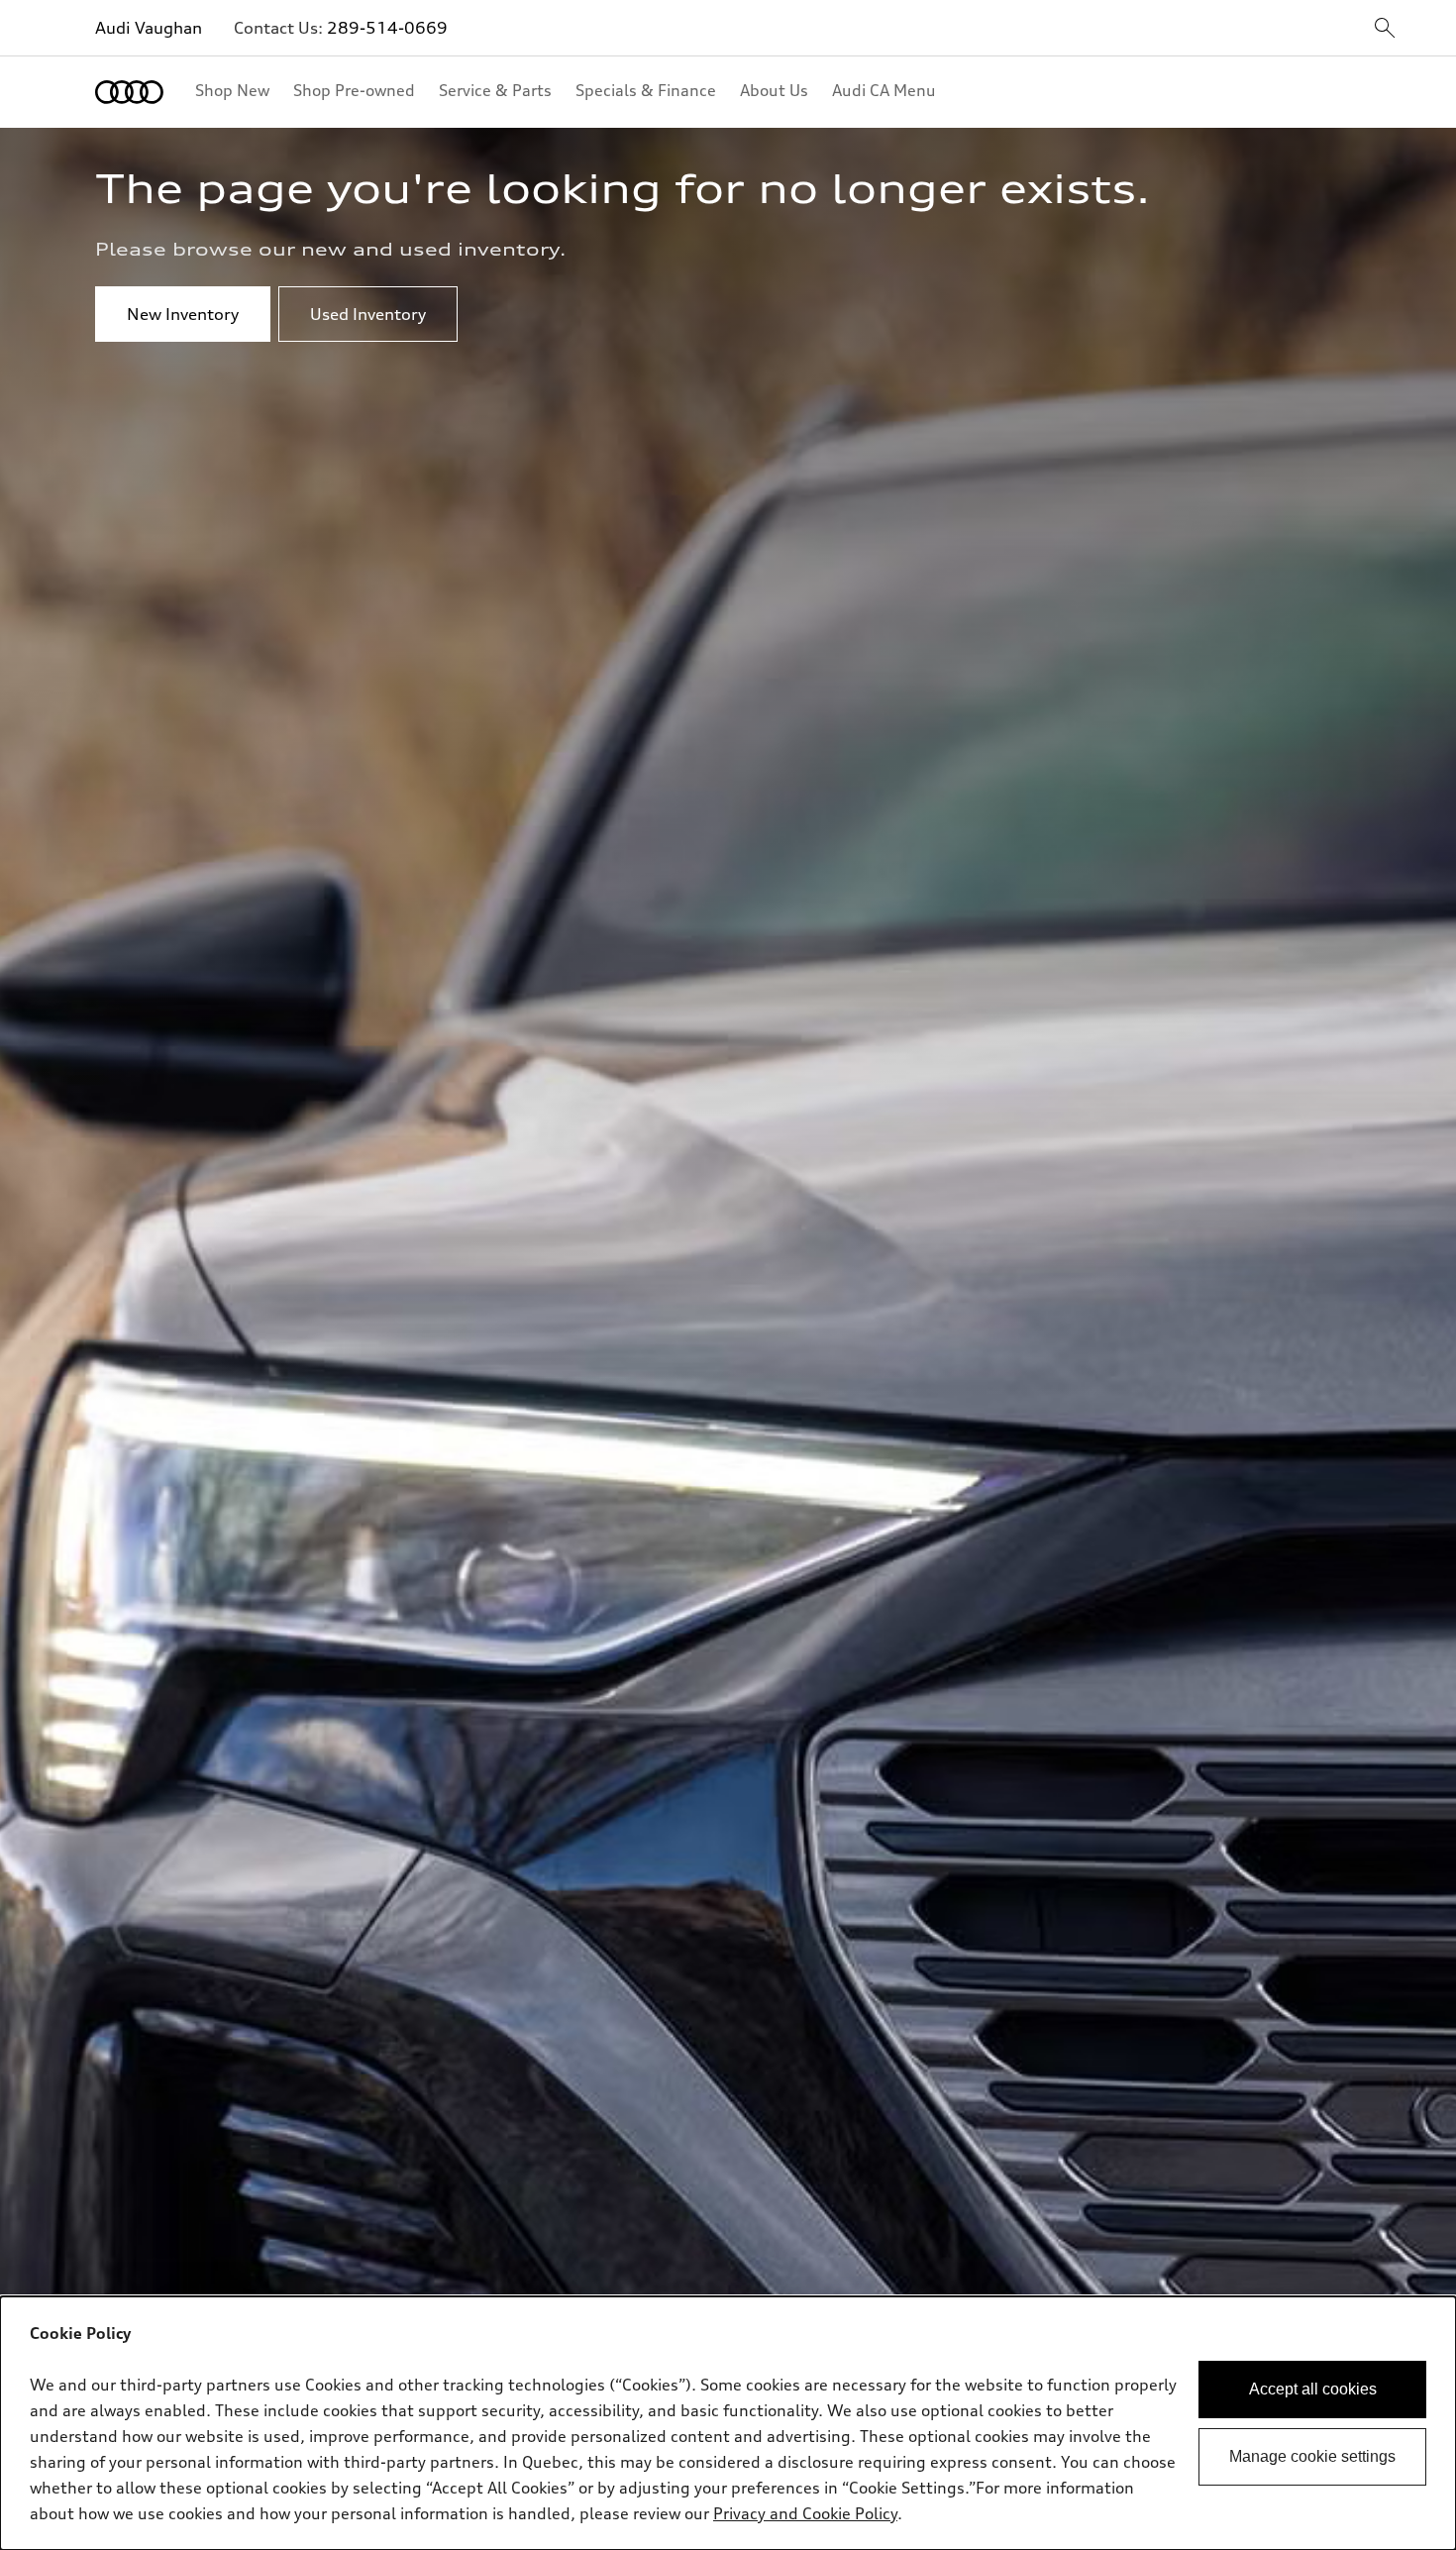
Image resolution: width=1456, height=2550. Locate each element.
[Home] (129, 92)
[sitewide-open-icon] (1385, 29)
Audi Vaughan (149, 28)
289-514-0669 (387, 28)
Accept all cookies (1313, 2389)
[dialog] (728, 2423)
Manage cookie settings (1312, 2456)
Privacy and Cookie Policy (805, 2513)
